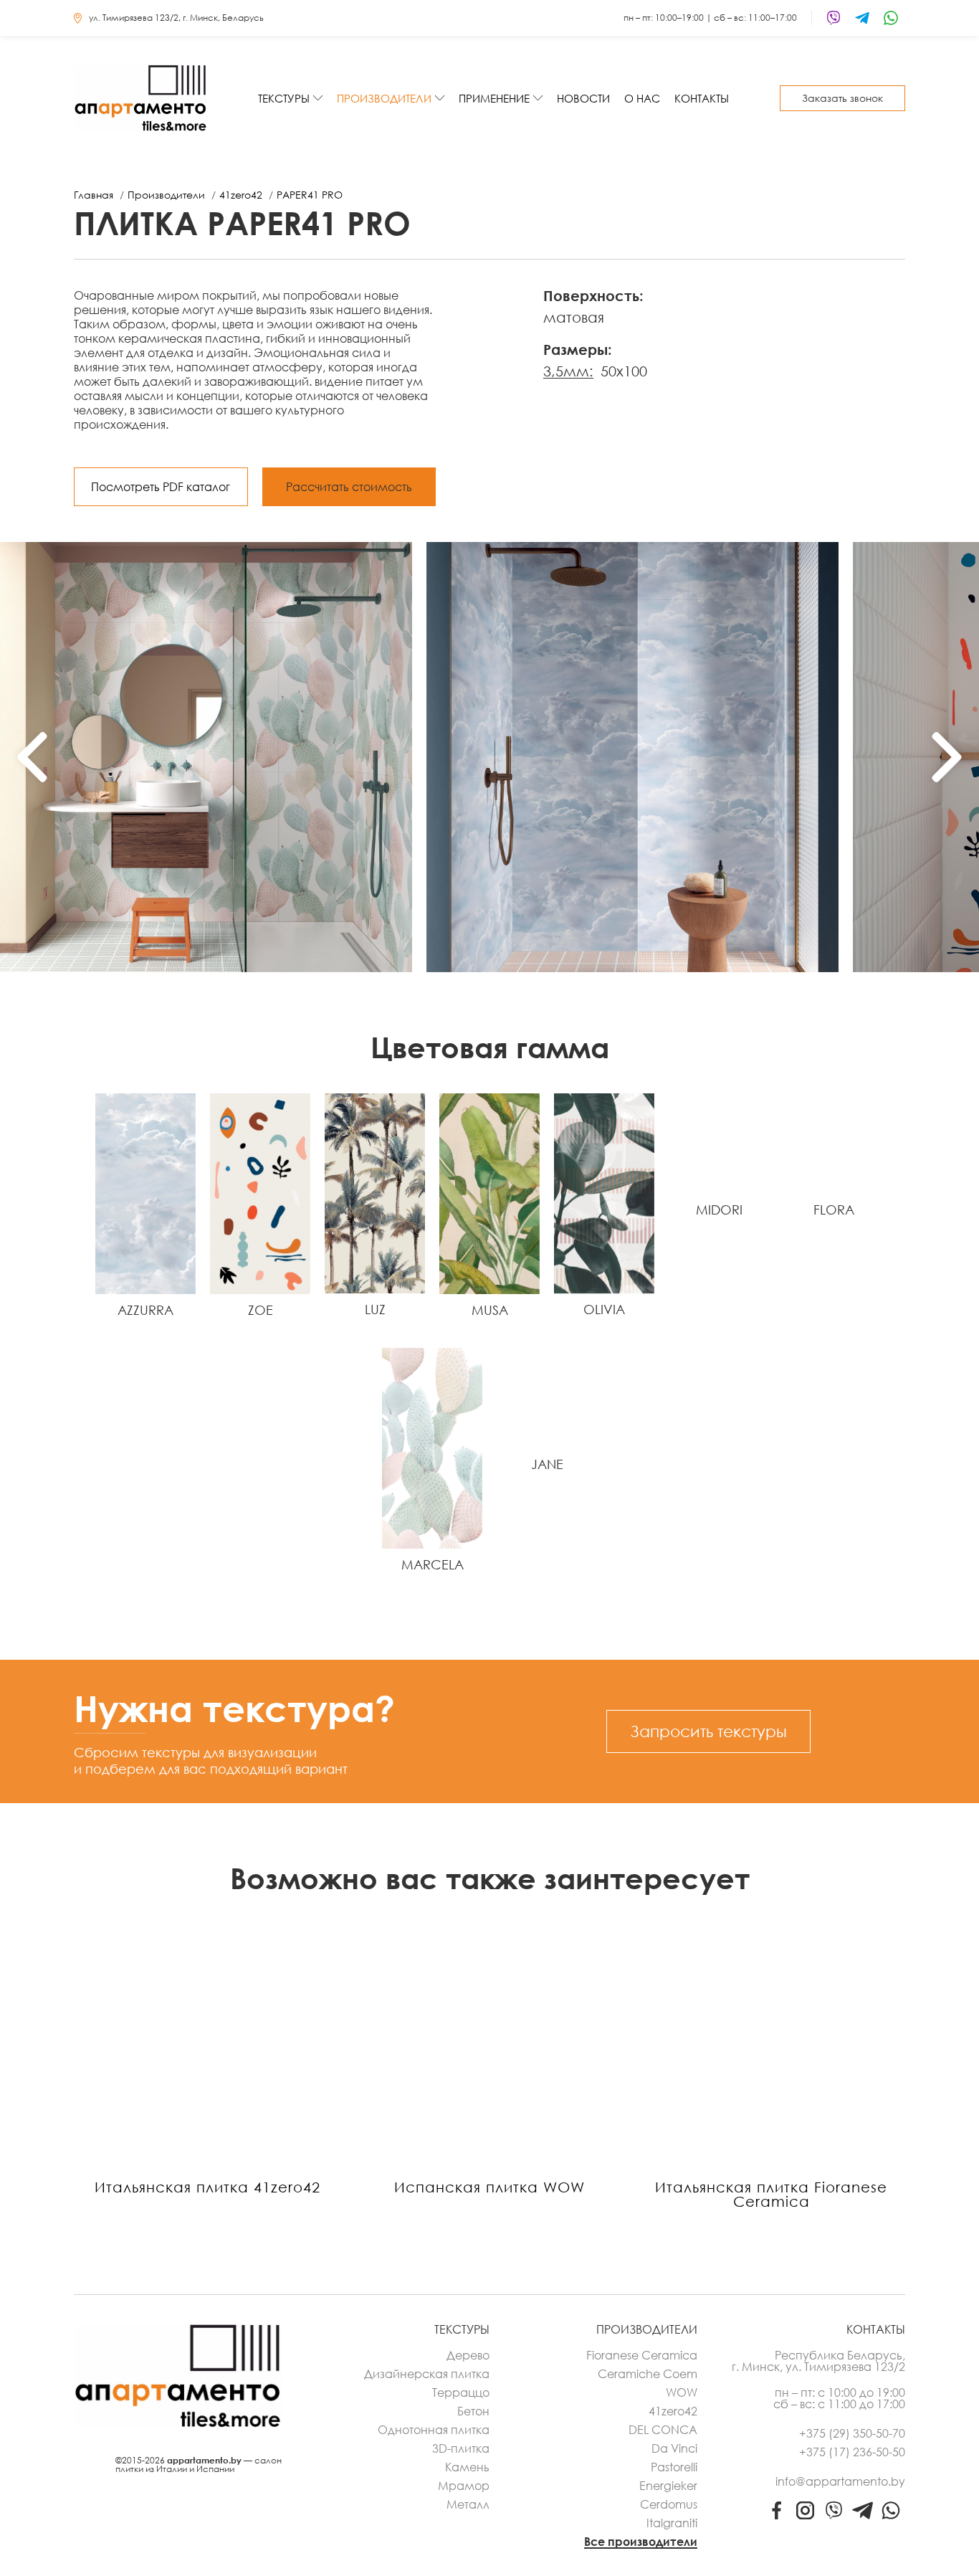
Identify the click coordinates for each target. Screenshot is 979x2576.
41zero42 (673, 2411)
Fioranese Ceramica (642, 2355)
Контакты (702, 98)
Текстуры (284, 98)
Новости (583, 98)
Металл (468, 2504)
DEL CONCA (663, 2430)
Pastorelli (674, 2467)
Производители (384, 98)
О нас (642, 98)
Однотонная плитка (434, 2430)
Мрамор (464, 2486)
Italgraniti (672, 2523)
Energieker (668, 2486)
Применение (494, 98)
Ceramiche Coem (648, 2374)
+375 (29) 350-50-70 (852, 2433)
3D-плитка (461, 2448)
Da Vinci (674, 2448)
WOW (682, 2392)
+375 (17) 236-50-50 (852, 2452)
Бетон (473, 2411)
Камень (467, 2467)
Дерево (468, 2355)
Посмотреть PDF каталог (161, 487)
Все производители (641, 2542)
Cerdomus (669, 2504)
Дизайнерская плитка (427, 2374)
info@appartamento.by (840, 2481)
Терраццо (461, 2392)
